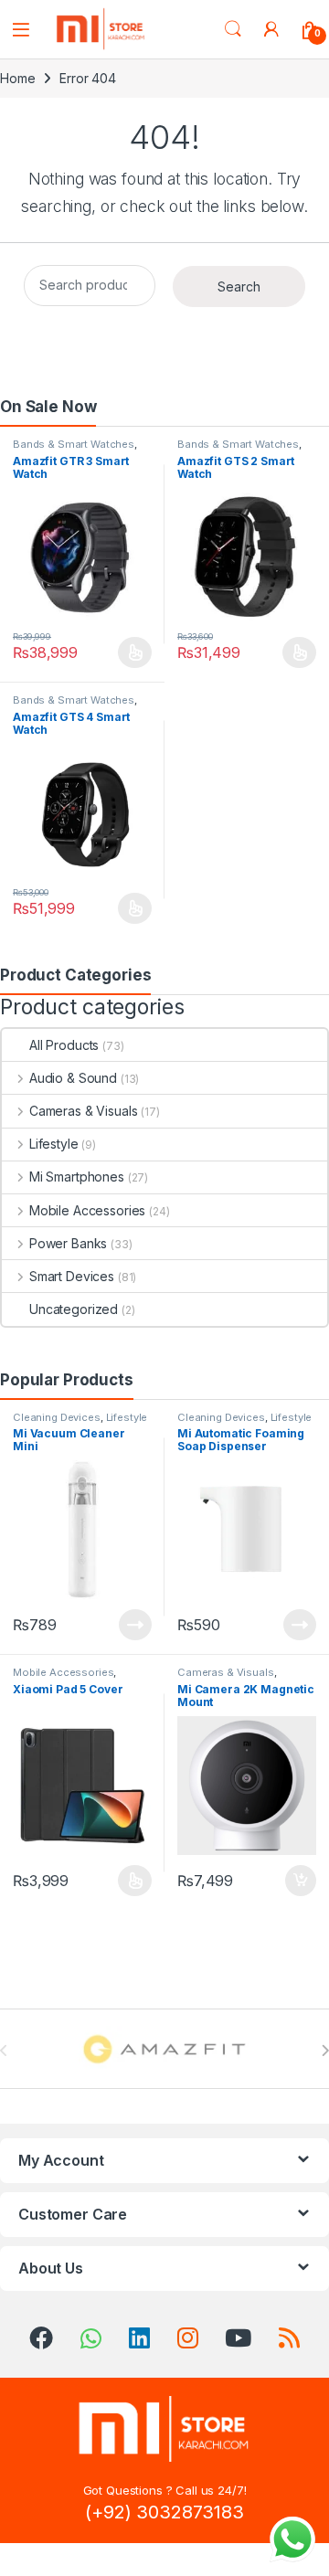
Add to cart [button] (301, 1881)
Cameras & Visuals (83, 1111)
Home (17, 78)
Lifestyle (54, 1144)
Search (233, 29)
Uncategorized (74, 1309)
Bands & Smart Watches (74, 444)
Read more (135, 1625)
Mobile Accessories (87, 1210)
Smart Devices (72, 1276)
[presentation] (325, 2051)
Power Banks (68, 1243)
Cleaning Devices (57, 1417)
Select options (130, 652)
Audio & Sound (73, 1078)
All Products (64, 1045)
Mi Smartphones (77, 1177)
